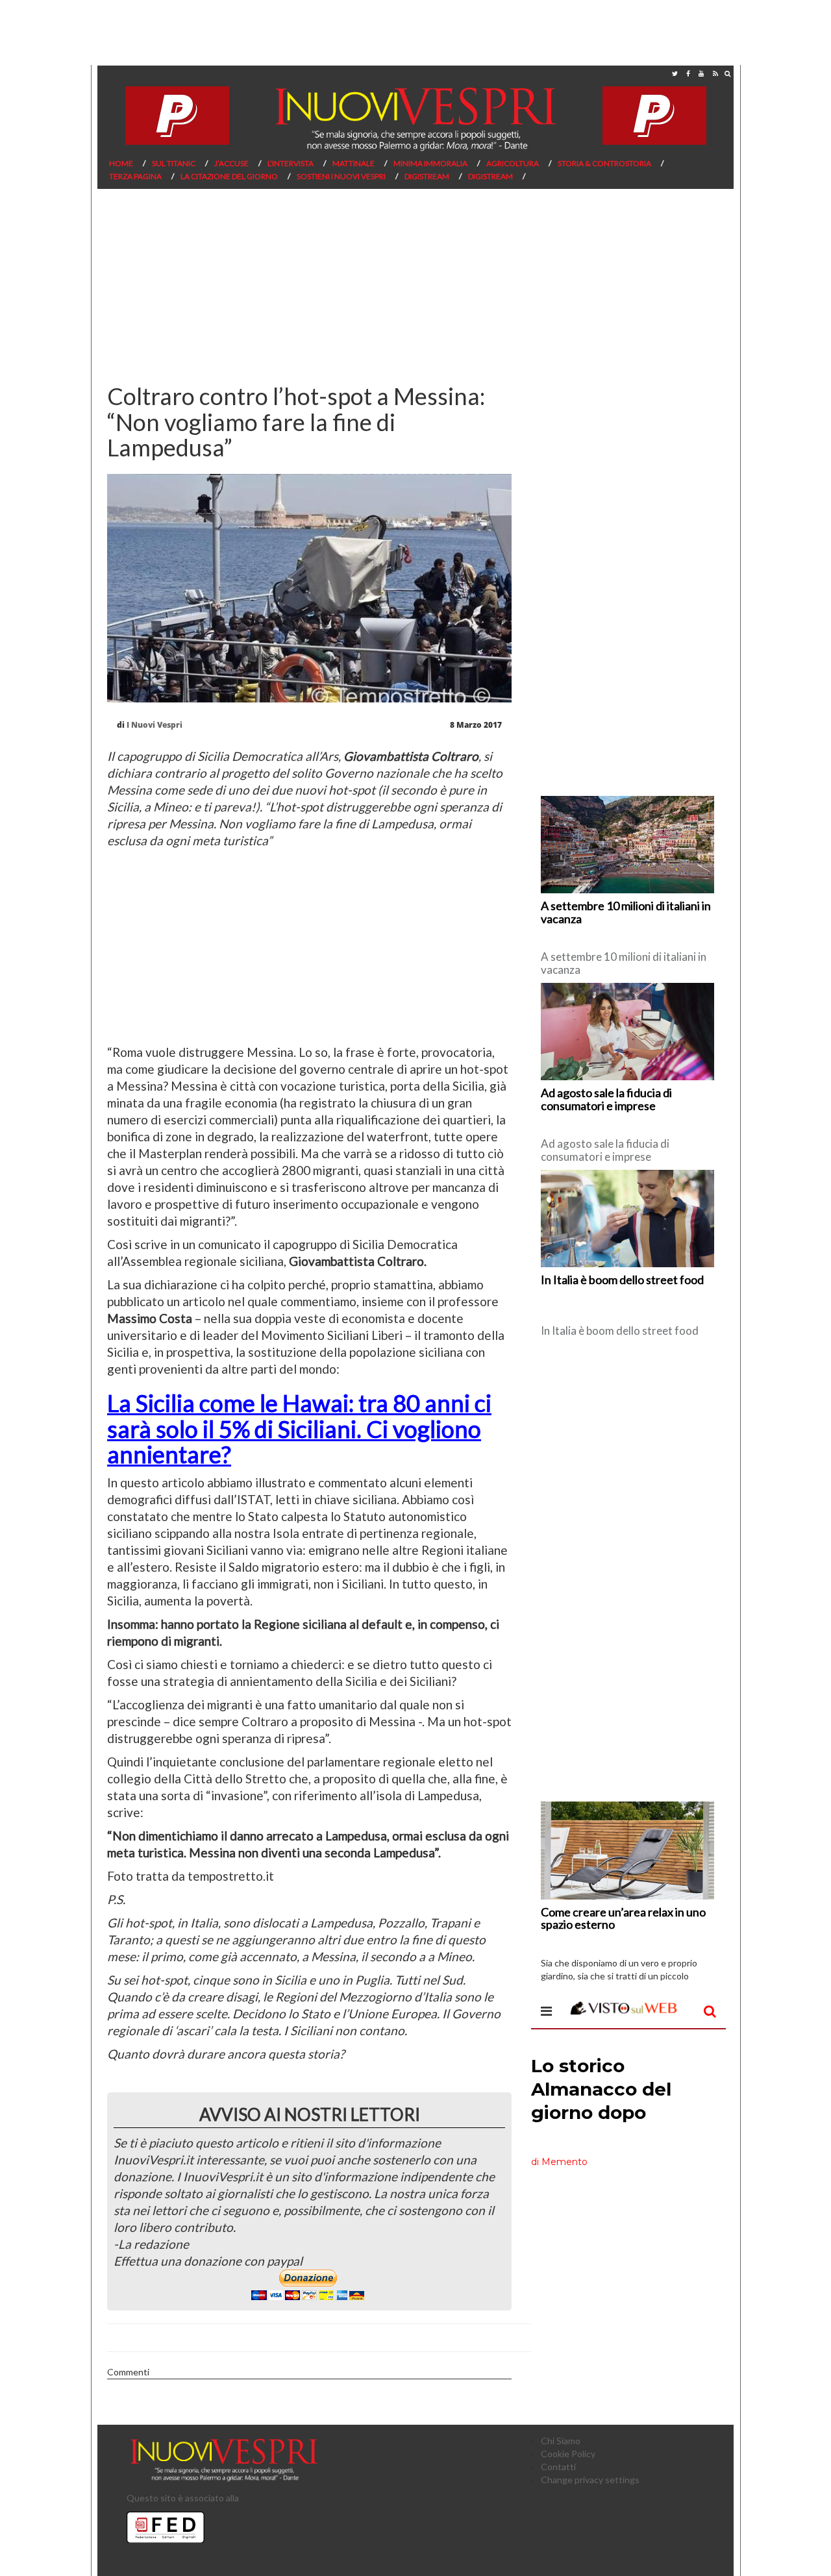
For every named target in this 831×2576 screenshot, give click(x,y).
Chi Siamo (561, 2441)
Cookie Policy (568, 2454)
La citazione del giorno (229, 176)
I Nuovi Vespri (155, 725)
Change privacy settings (590, 2480)
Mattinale (353, 163)
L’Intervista (291, 163)
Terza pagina (135, 176)
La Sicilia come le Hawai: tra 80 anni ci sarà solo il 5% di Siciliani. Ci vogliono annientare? (299, 1429)
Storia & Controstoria (604, 163)
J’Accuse (231, 163)
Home (121, 163)
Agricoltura (513, 163)
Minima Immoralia (430, 163)
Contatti (558, 2467)
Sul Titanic (174, 163)
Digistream (427, 176)
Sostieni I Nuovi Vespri (341, 176)
